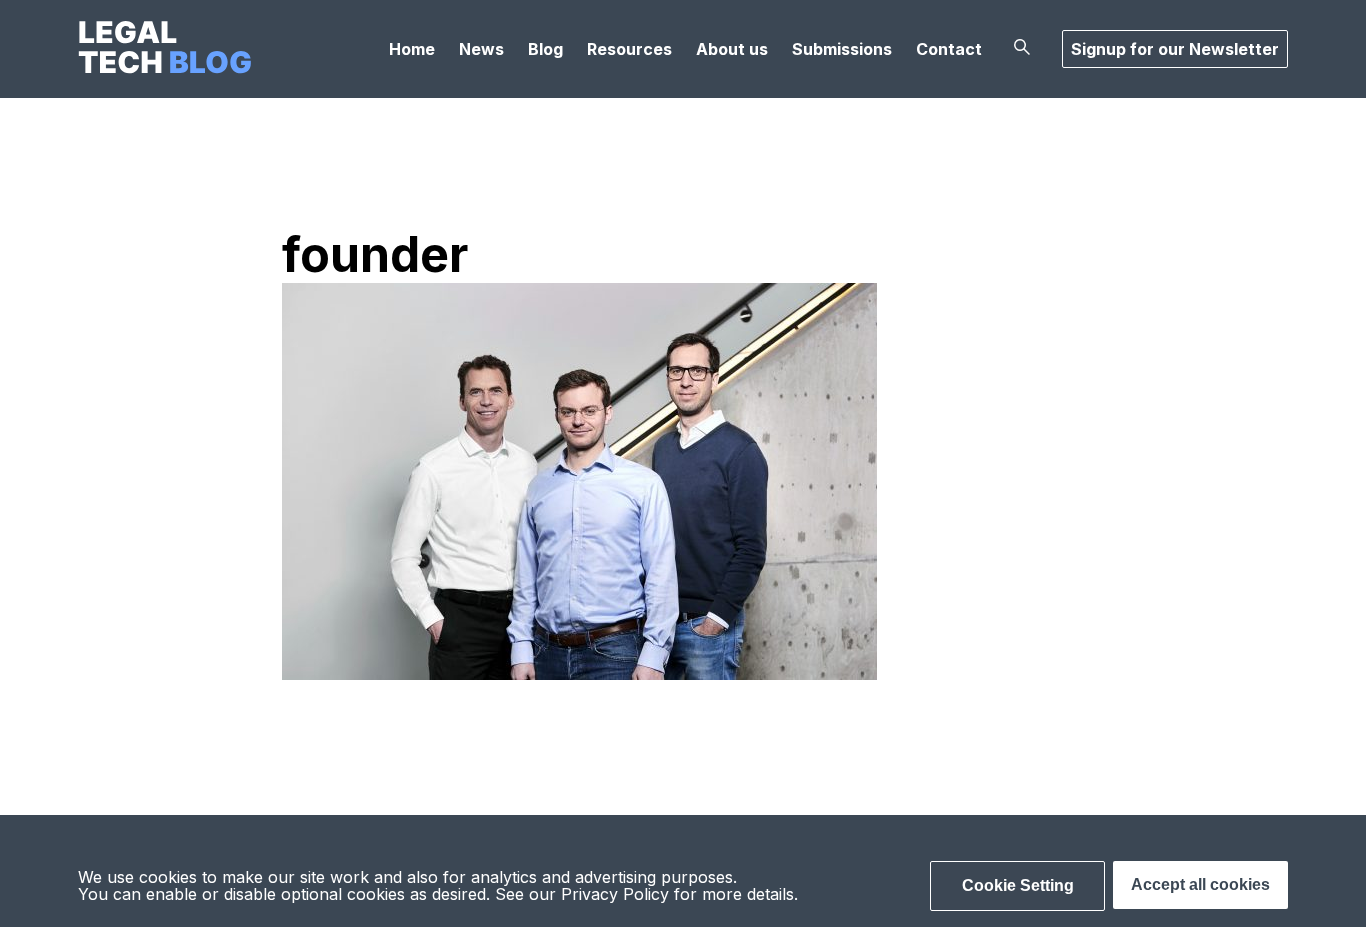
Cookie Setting (1018, 885)
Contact (949, 49)
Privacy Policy (615, 894)
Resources (629, 49)
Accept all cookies (1200, 884)
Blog (545, 49)
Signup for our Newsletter (1175, 49)
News (481, 49)
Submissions (842, 49)
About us (732, 49)
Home (412, 49)
